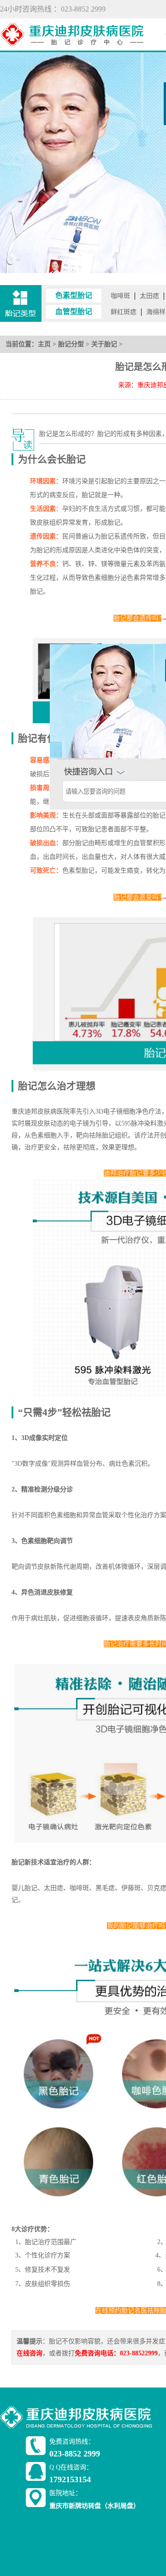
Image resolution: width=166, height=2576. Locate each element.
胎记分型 (71, 344)
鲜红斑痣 (124, 312)
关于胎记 (104, 344)
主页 (44, 344)
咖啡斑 (120, 296)
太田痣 (149, 296)
